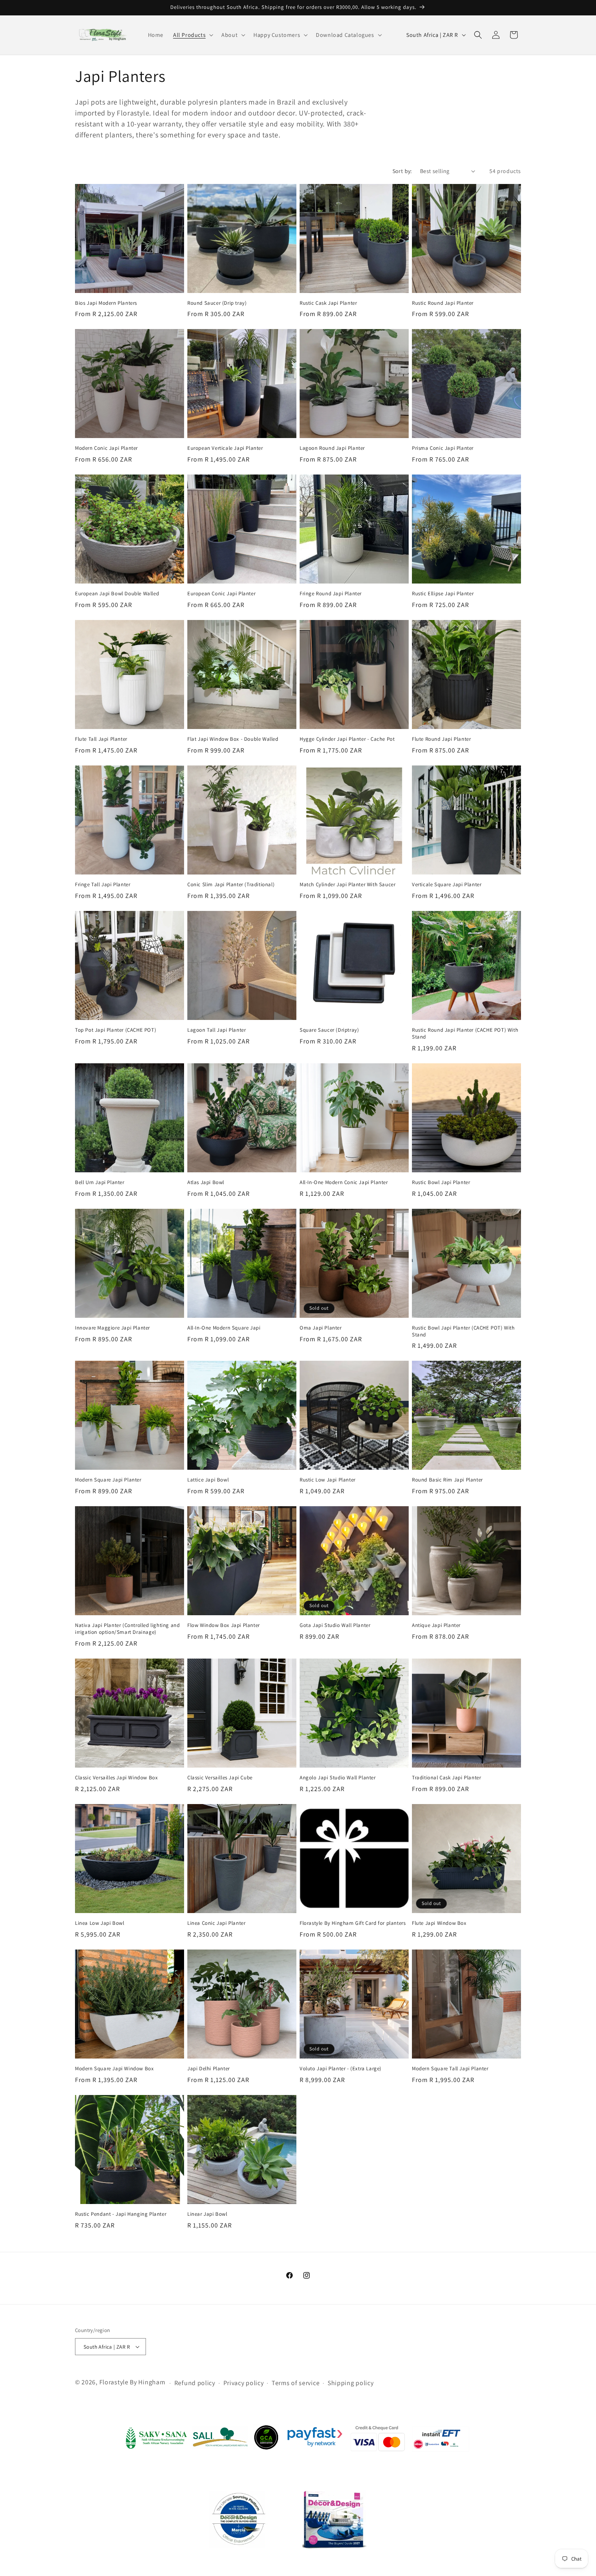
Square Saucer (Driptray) (329, 1030)
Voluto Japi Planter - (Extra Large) (341, 2069)
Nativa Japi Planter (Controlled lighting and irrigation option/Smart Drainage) (127, 1629)
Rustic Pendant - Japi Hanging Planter (121, 2214)
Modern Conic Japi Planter (106, 448)
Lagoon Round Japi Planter (332, 448)
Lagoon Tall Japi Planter (217, 1030)
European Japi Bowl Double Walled (117, 594)
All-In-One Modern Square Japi (224, 1328)
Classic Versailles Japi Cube (220, 1778)
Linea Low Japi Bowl (100, 1923)
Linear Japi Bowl (207, 2214)
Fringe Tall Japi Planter (103, 885)
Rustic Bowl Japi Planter (441, 1182)
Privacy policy (244, 2383)
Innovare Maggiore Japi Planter (113, 1328)
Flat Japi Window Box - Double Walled (233, 739)
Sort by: (402, 171)
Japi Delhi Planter (209, 2069)
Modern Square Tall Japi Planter (450, 2069)
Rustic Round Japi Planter (443, 303)
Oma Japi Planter (321, 1328)
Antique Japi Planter (436, 1625)
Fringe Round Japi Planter (331, 594)
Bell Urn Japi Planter (100, 1182)
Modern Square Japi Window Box (114, 2069)
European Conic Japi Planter (221, 594)
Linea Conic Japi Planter (216, 1923)
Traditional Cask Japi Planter (446, 1778)
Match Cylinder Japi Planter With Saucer (347, 885)
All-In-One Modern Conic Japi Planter (344, 1182)
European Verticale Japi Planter (225, 448)
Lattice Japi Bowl (208, 1480)
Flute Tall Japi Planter (101, 739)
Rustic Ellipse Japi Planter (443, 594)
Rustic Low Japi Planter (328, 1480)
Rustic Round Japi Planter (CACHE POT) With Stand (465, 1034)
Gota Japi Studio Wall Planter (335, 1625)
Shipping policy (351, 2383)
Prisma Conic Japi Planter (443, 448)
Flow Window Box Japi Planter (224, 1625)
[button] (192, 35)
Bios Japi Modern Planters (106, 303)
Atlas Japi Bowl (206, 1182)
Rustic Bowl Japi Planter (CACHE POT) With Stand (463, 1331)
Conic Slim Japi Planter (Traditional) (231, 885)
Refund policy (195, 2383)
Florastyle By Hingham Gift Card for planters (353, 1923)
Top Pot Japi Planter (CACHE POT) (116, 1030)
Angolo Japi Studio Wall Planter (338, 1778)
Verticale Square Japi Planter (447, 885)
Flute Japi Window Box (439, 1923)
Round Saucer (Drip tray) (217, 303)
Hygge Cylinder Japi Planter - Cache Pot (347, 739)
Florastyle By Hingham (132, 2383)
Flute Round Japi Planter (441, 739)
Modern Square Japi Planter (108, 1480)
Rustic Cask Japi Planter (328, 303)
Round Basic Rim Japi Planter (447, 1480)
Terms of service (296, 2383)
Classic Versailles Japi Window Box (116, 1778)
